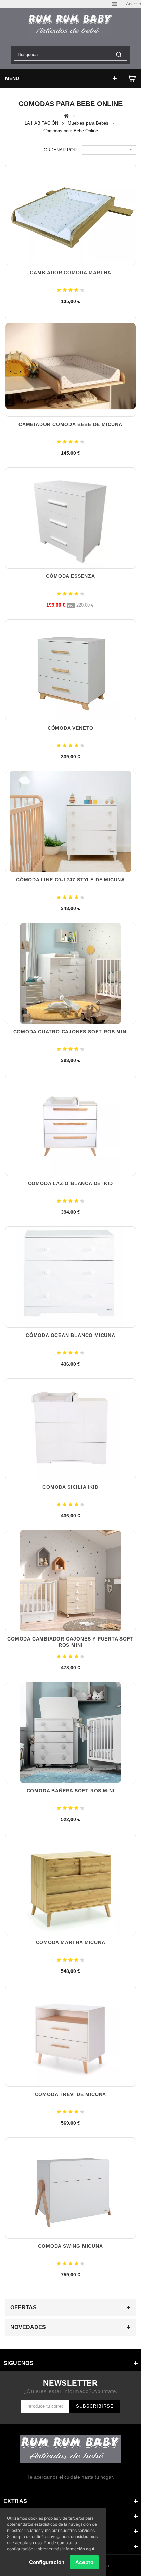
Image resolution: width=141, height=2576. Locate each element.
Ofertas (23, 2307)
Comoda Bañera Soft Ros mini (71, 1791)
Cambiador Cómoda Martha (70, 273)
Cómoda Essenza (70, 576)
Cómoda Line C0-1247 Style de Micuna (70, 880)
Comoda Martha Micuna (71, 1942)
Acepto (84, 2562)
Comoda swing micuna (70, 2246)
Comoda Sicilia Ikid (70, 1487)
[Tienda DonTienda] (70, 25)
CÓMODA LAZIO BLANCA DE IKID (71, 1183)
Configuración (47, 2562)
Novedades (28, 2327)
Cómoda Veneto (70, 728)
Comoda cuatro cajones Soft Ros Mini (71, 1032)
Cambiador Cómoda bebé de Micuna (70, 424)
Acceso (133, 4)
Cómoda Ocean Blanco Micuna (70, 1335)
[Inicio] (67, 116)
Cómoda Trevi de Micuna (71, 2094)
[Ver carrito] (132, 78)
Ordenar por (60, 150)
